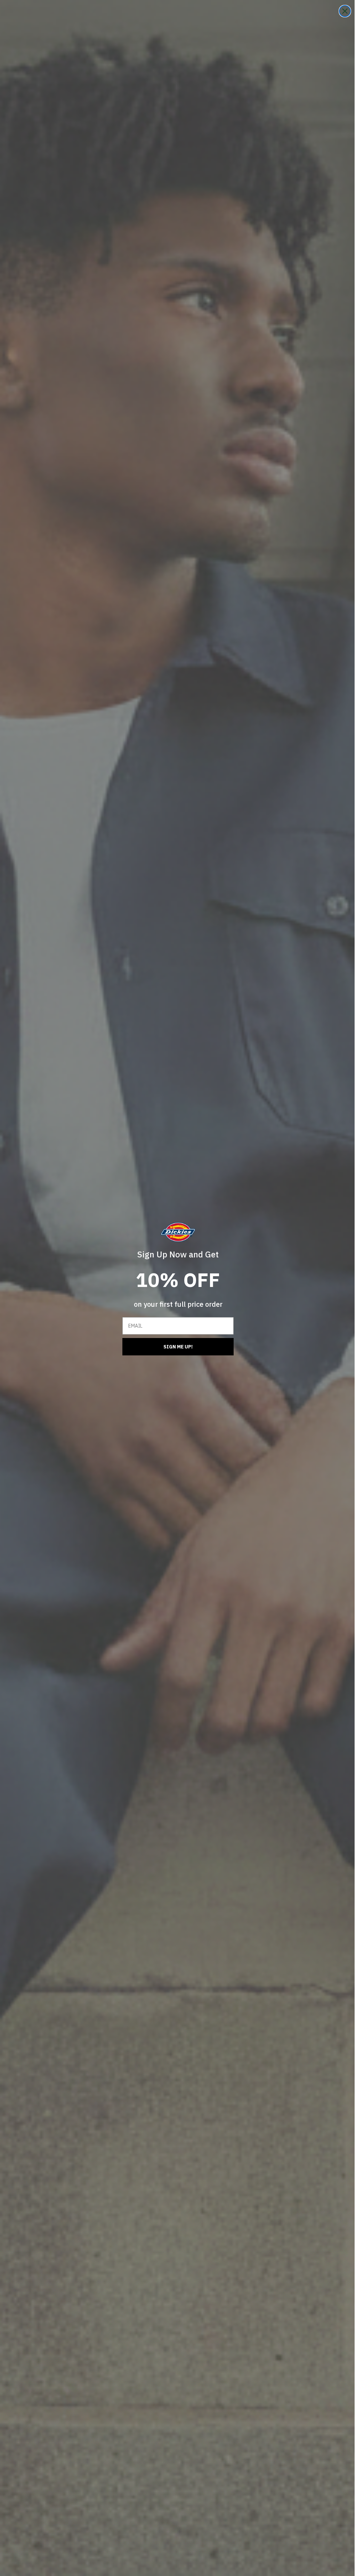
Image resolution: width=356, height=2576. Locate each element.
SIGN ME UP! (176, 1347)
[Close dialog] (340, 11)
